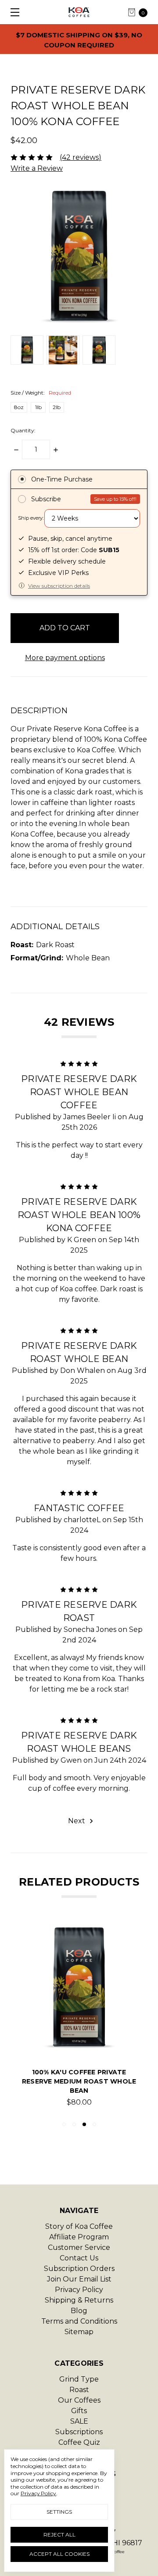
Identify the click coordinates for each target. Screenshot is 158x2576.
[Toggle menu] (12, 12)
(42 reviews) (81, 157)
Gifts (79, 2411)
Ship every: (31, 518)
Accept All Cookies (59, 2554)
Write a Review (37, 168)
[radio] (79, 480)
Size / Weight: (41, 393)
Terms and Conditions (79, 2321)
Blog (79, 2311)
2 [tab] (74, 2124)
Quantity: (23, 430)
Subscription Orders (79, 2269)
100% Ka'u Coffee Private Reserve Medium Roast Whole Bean (79, 2081)
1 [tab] (64, 2124)
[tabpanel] (79, 2019)
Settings (59, 2512)
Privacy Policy (79, 2290)
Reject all (59, 2535)
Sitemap (79, 2332)
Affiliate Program (79, 2237)
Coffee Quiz (79, 2442)
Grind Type (79, 2379)
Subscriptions (79, 2432)
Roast (79, 2390)
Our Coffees (79, 2400)
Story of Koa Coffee (79, 2226)
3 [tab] (84, 2124)
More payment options (65, 658)
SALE (79, 2421)
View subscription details (59, 586)
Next (77, 1821)
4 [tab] (94, 2124)
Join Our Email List (79, 2279)
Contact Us (79, 2258)
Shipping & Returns (79, 2300)
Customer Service (79, 2247)
